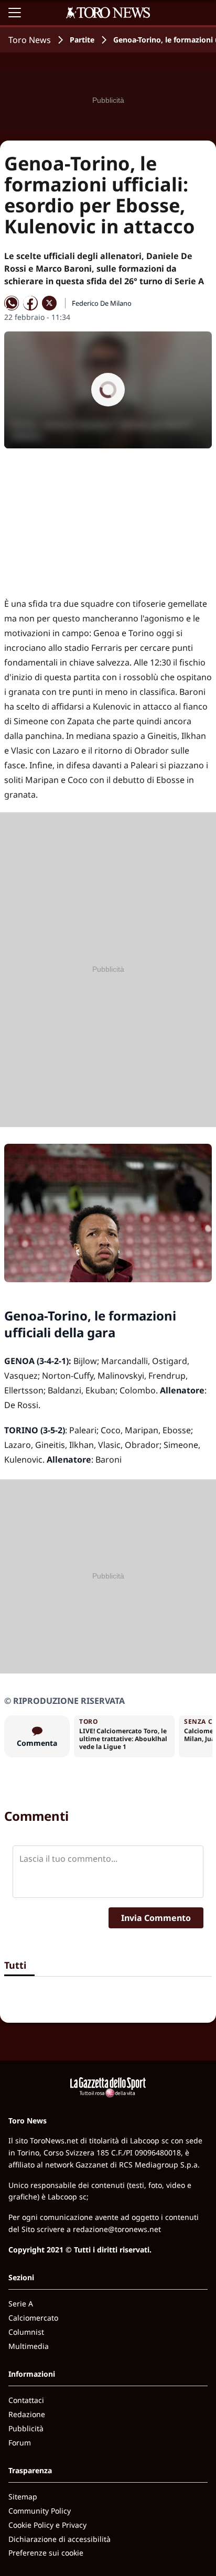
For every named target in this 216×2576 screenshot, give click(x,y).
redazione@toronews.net (117, 2229)
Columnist (26, 2332)
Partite (82, 40)
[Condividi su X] (49, 303)
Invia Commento (156, 1918)
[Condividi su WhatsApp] (12, 303)
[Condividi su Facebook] (30, 303)
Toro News (30, 40)
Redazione (27, 2414)
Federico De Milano (102, 303)
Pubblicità (26, 2428)
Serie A (21, 2304)
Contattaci (26, 2400)
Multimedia (29, 2346)
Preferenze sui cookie (46, 2553)
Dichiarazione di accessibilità (60, 2539)
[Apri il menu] (15, 13)
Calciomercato (33, 2318)
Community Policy (40, 2511)
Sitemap (23, 2497)
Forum (20, 2443)
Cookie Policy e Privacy (47, 2525)
